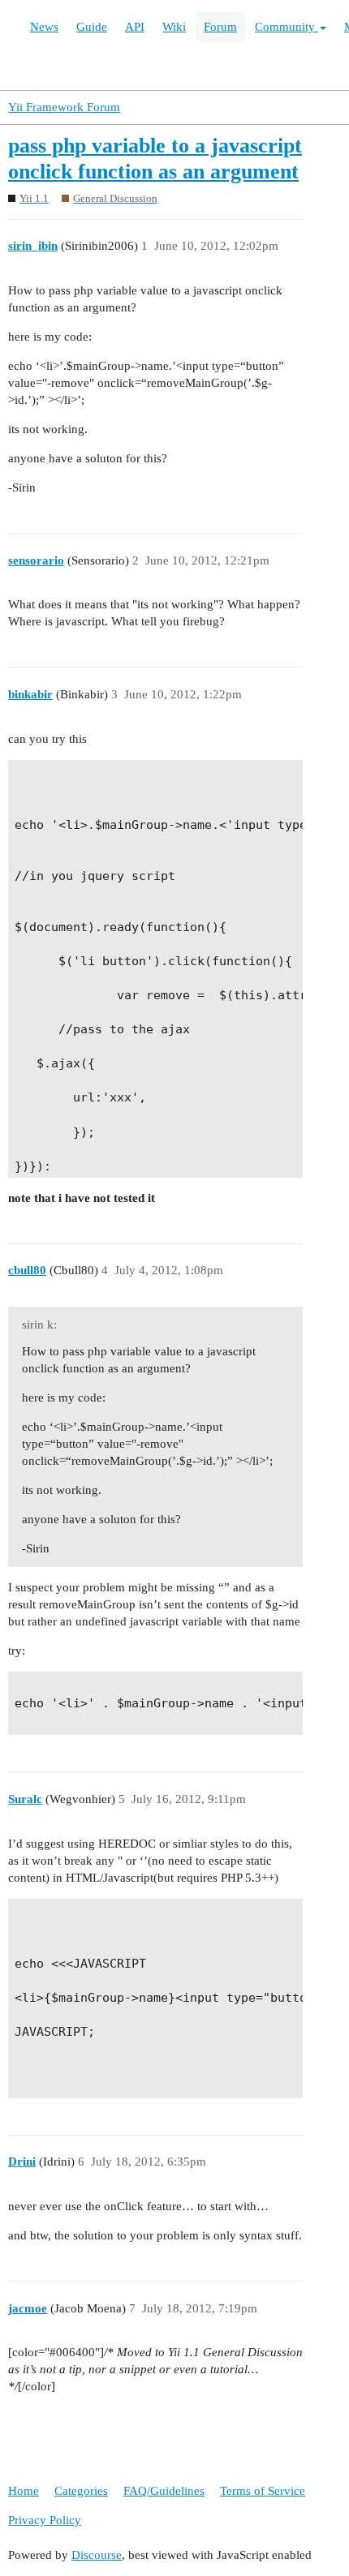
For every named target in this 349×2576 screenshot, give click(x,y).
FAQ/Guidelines (164, 2491)
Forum (220, 27)
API (135, 27)
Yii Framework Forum (64, 107)
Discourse (97, 2555)
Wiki (174, 27)
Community (287, 27)
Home (24, 2491)
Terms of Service (263, 2491)
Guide (92, 27)
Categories (81, 2491)
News (44, 27)
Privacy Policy (45, 2520)
